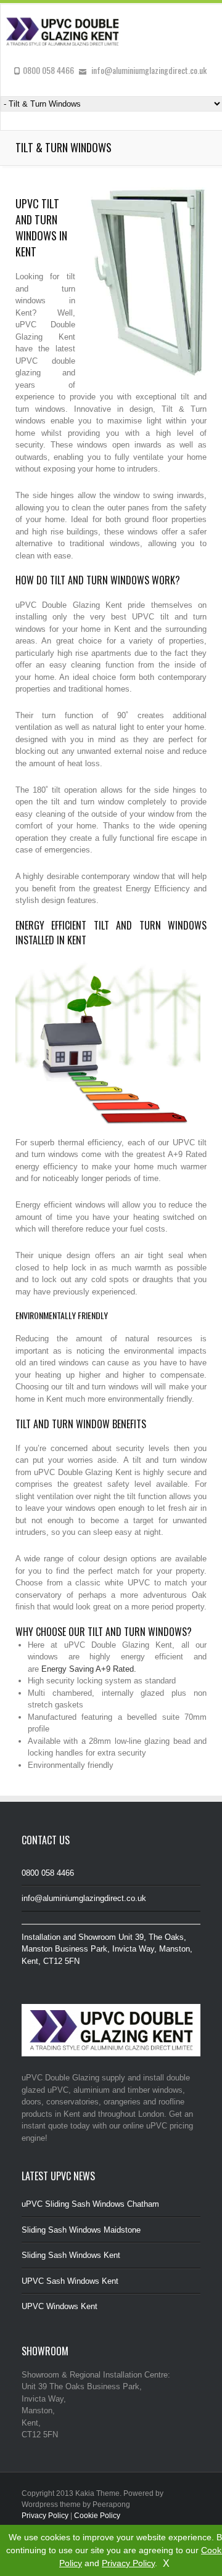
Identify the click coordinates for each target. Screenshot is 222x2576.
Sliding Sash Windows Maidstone (81, 2230)
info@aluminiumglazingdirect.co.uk (84, 1898)
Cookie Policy (97, 2516)
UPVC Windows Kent (60, 2306)
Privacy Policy (128, 2563)
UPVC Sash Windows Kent (70, 2281)
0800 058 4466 (48, 1873)
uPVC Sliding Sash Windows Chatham (90, 2204)
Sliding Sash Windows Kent (71, 2255)
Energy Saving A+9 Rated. (89, 1669)
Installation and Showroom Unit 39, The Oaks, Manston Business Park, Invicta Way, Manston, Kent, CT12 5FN (107, 1949)
